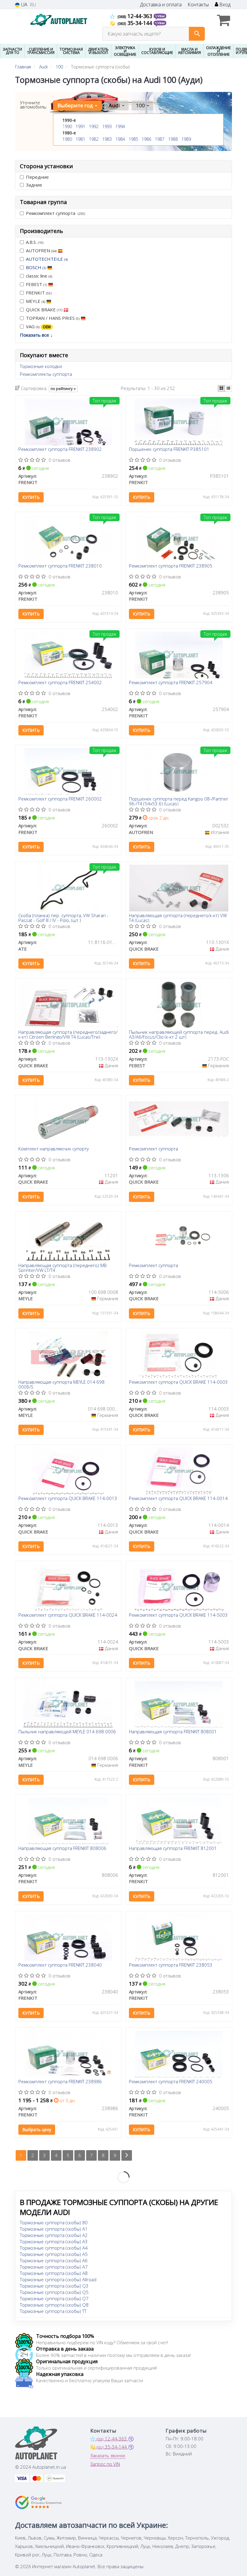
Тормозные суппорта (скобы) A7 (54, 2267)
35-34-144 (136, 23)
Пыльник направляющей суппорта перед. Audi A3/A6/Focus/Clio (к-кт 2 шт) (179, 1034)
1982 (94, 139)
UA (24, 5)
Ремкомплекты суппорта (46, 374)
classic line (39, 276)
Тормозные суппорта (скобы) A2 (54, 2235)
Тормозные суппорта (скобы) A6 (54, 2260)
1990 (67, 126)
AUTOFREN (41, 250)
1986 (146, 139)
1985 (133, 139)
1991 (80, 126)
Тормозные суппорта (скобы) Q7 (54, 2298)
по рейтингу (62, 389)
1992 (94, 126)
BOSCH (36, 267)
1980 (67, 139)
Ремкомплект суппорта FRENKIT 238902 (60, 449)
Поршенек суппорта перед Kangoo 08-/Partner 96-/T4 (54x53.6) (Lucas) (179, 801)
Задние (34, 185)
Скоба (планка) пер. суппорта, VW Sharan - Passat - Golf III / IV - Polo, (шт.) (63, 918)
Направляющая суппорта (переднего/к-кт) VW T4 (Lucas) (178, 918)
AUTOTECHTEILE (47, 259)
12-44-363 (136, 16)
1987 (160, 139)
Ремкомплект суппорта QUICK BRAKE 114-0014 (178, 1499)
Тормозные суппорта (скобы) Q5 (54, 2292)
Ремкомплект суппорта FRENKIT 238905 (171, 566)
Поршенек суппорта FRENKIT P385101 (169, 449)
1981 (80, 139)
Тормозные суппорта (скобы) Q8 (54, 2305)
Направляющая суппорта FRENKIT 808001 (173, 1732)
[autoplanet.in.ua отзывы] (38, 2502)
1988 (173, 139)
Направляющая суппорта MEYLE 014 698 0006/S (61, 1384)
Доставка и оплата (161, 5)
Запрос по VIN (105, 2464)
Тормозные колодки (41, 366)
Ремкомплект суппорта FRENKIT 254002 (60, 683)
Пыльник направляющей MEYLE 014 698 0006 (67, 1732)
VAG (38, 326)
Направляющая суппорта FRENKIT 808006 (62, 1848)
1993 (107, 126)
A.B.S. (35, 242)
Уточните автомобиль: (34, 105)
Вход (224, 5)
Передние (37, 177)
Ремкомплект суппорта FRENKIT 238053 (171, 1965)
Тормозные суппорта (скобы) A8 (54, 2273)
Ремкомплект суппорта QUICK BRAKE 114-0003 (178, 1382)
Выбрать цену (37, 2129)
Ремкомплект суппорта (55, 213)
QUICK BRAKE (44, 310)
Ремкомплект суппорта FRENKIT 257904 (171, 683)
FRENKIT (39, 293)
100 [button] (141, 105)
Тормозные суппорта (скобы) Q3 (54, 2286)
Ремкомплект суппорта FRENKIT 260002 (60, 799)
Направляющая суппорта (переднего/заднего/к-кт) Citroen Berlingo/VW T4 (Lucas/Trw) (68, 1034)
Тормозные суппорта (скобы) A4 (54, 2248)
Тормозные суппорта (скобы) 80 (54, 2222)
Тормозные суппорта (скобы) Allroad (58, 2279)
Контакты (198, 5)
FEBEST (36, 284)
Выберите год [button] (76, 105)
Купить (31, 497)
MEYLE (36, 301)
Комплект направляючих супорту (54, 1149)
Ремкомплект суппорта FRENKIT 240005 (171, 2082)
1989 (186, 139)
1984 (120, 139)
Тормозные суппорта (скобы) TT (53, 2311)
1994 (120, 126)
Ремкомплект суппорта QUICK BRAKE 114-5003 (178, 1615)
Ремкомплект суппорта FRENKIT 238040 (60, 1965)
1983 (107, 139)
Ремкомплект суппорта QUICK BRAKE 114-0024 (68, 1615)
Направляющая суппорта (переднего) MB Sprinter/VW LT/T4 (63, 1268)
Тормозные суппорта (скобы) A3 (54, 2241)
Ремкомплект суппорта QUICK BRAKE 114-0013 (68, 1499)
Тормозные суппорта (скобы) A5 (54, 2254)
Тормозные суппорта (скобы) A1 (54, 2229)
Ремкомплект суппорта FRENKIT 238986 (60, 2082)
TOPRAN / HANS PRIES (53, 318)
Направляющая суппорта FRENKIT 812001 (173, 1848)
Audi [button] (115, 105)
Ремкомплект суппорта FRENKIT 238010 (60, 566)
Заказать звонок (108, 2455)
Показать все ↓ (36, 335)
